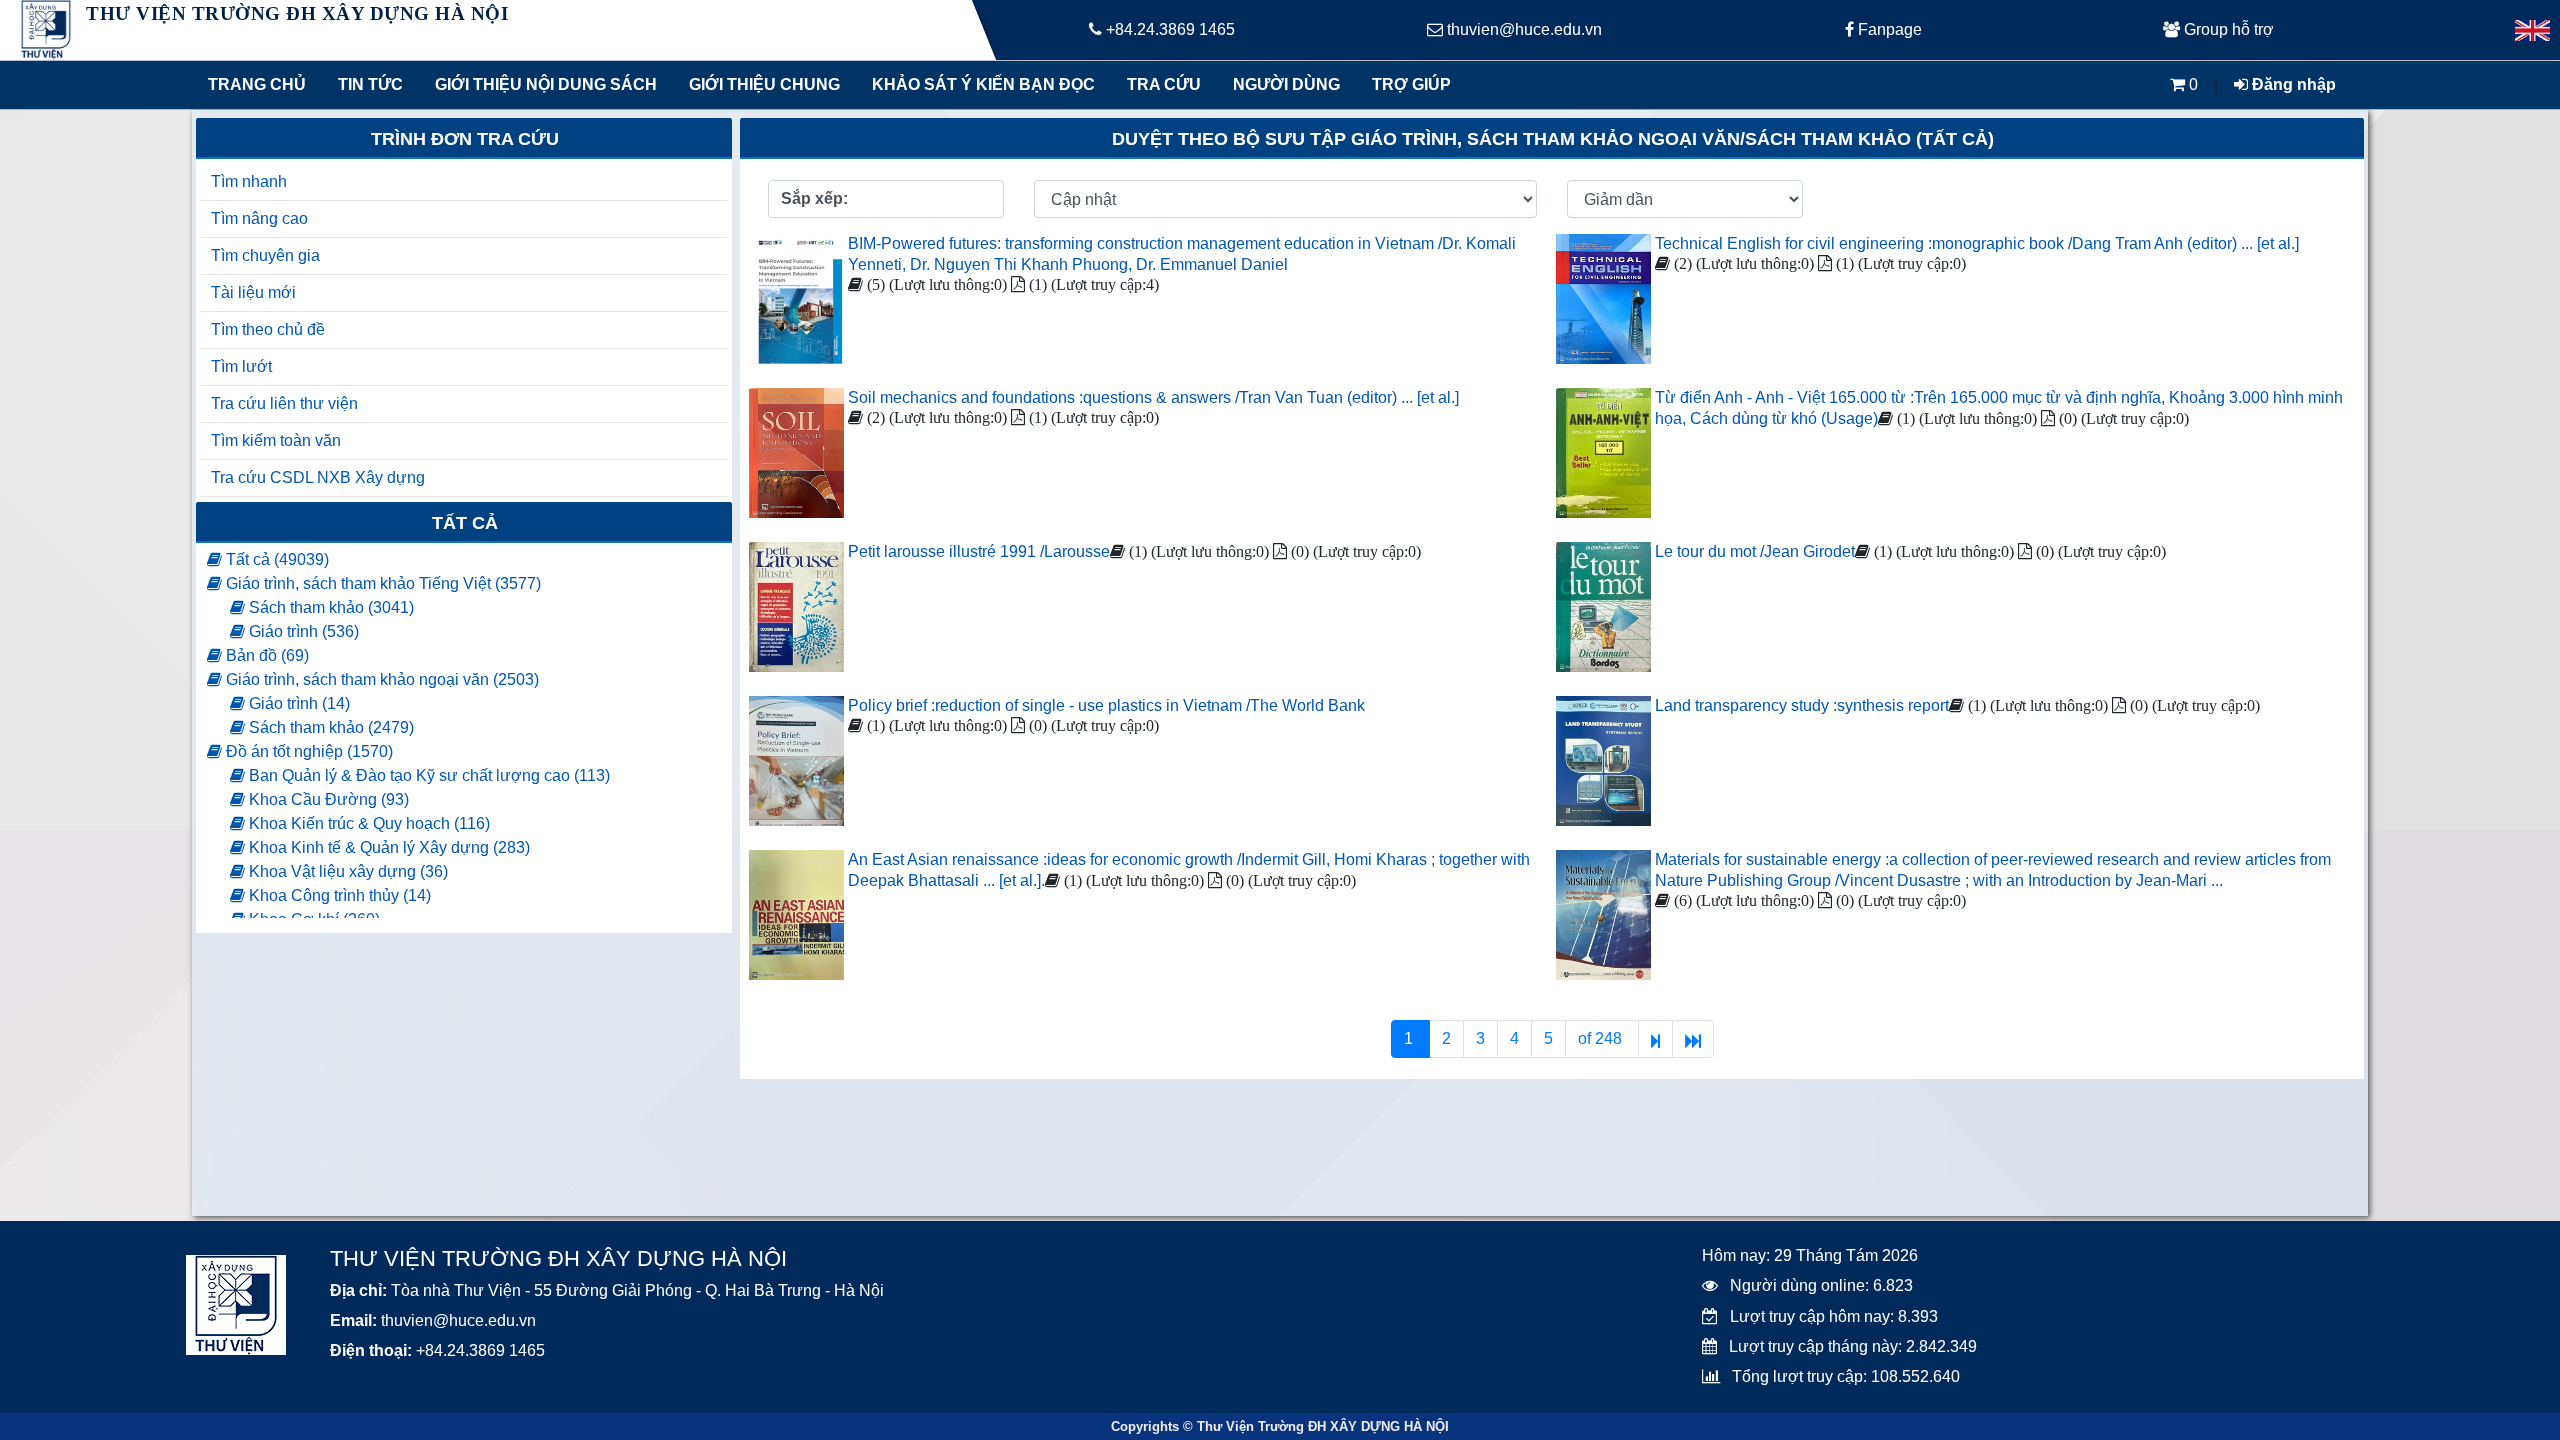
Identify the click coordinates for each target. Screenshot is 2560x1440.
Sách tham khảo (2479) (329, 727)
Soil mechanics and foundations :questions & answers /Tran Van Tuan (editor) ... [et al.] (1153, 397)
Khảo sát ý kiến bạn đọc (979, 84)
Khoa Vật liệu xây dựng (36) (346, 871)
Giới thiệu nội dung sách (541, 84)
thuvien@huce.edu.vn (1522, 29)
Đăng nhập (2292, 84)
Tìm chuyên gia (265, 255)
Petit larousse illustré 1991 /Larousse (979, 551)
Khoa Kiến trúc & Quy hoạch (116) (367, 823)
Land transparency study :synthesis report (1802, 705)
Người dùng (1286, 84)
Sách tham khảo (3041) (329, 607)
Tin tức (370, 84)
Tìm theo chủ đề (268, 329)
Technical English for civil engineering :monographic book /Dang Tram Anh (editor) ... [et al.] (1977, 243)
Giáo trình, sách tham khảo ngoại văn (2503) (380, 679)
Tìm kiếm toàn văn (276, 440)
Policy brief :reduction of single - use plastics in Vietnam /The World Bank (1106, 705)
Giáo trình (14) (297, 703)
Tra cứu (1164, 84)
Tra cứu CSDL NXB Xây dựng (318, 477)
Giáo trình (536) (302, 631)
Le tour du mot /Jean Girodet (1755, 551)
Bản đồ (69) (265, 655)
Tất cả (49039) (275, 559)
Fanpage (1888, 29)
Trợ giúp (1411, 84)
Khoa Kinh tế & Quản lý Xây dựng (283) (387, 847)
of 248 (1602, 1038)
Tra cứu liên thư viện (284, 403)
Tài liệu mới (253, 292)
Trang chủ (257, 84)
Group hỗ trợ (2227, 29)
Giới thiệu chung (763, 84)
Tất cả (465, 523)
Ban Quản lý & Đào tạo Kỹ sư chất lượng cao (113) (427, 775)
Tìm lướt (241, 366)
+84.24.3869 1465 (1168, 29)
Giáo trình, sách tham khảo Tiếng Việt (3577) (381, 583)
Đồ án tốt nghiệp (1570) (307, 751)
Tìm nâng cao (259, 218)
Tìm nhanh (249, 181)
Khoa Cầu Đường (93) (327, 799)
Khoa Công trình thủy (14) (338, 895)
